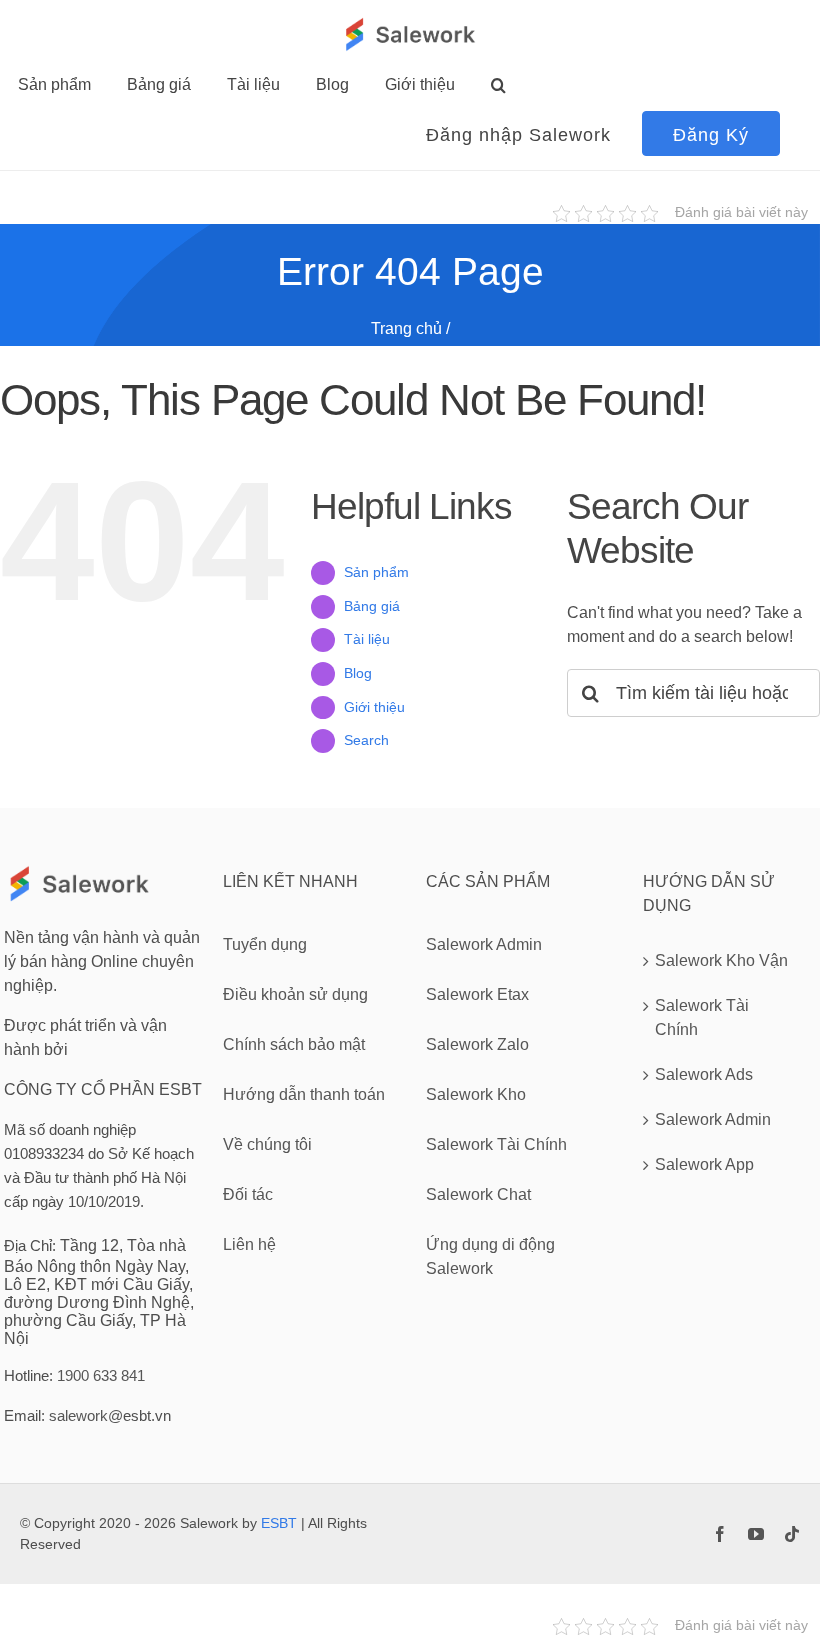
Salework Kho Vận (721, 960)
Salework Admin (713, 1119)
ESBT (279, 1523)
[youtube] (756, 1534)
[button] (498, 85)
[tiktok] (792, 1534)
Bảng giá (372, 606)
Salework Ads (704, 1074)
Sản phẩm (376, 572)
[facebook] (720, 1534)
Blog (358, 673)
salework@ (86, 1415)
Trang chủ (406, 328)
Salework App (704, 1164)
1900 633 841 (101, 1375)
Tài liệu (367, 639)
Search (366, 740)
